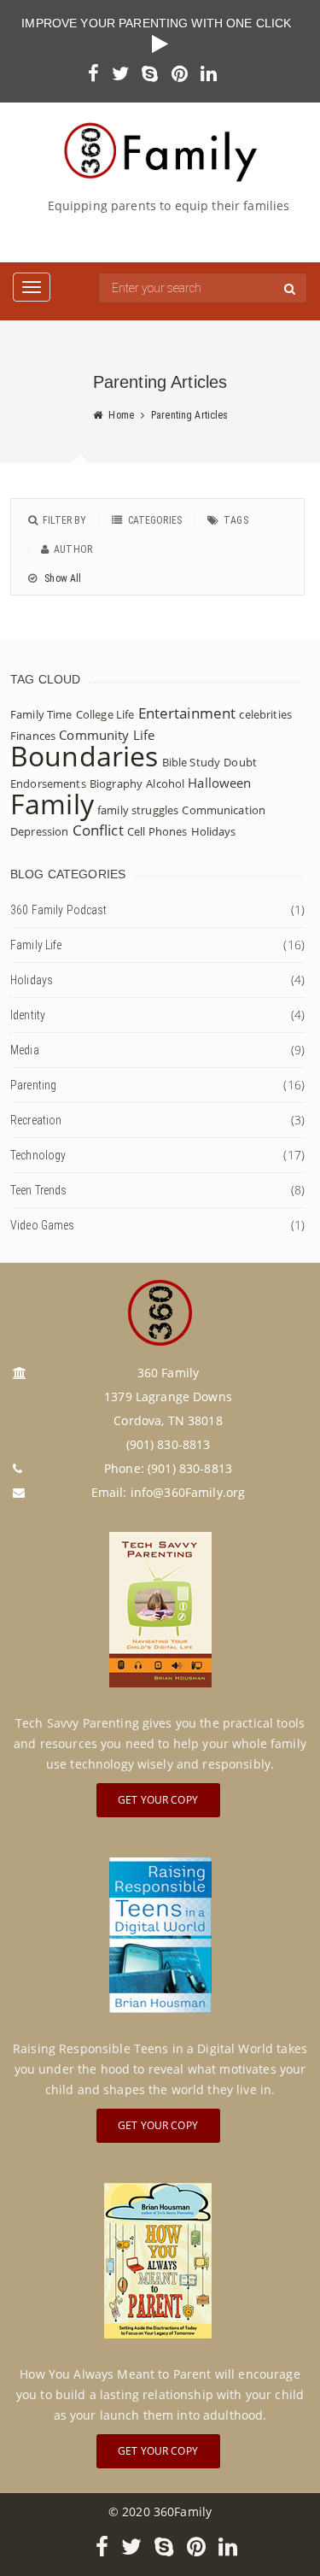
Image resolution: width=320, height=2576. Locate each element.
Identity (28, 1015)
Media (25, 1050)
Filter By (64, 520)
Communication (224, 810)
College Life (105, 714)
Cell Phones (157, 831)
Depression (39, 831)
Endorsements (48, 783)
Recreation (36, 1120)
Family (52, 804)
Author (73, 549)
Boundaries (84, 756)
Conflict (98, 830)
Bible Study (192, 762)
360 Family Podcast (59, 910)
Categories (155, 520)
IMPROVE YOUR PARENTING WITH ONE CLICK (160, 23)
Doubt (240, 762)
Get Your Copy (158, 1800)
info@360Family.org (188, 1492)
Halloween (219, 783)
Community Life (107, 735)
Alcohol (165, 783)
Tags (236, 520)
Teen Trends (39, 1190)
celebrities (265, 714)
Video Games (43, 1225)
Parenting (33, 1085)
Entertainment (187, 713)
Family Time (41, 714)
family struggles (138, 810)
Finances (33, 736)
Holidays (214, 831)
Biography (116, 783)
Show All (61, 578)
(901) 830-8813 (190, 1468)
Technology (38, 1155)
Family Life (36, 945)
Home (121, 415)
